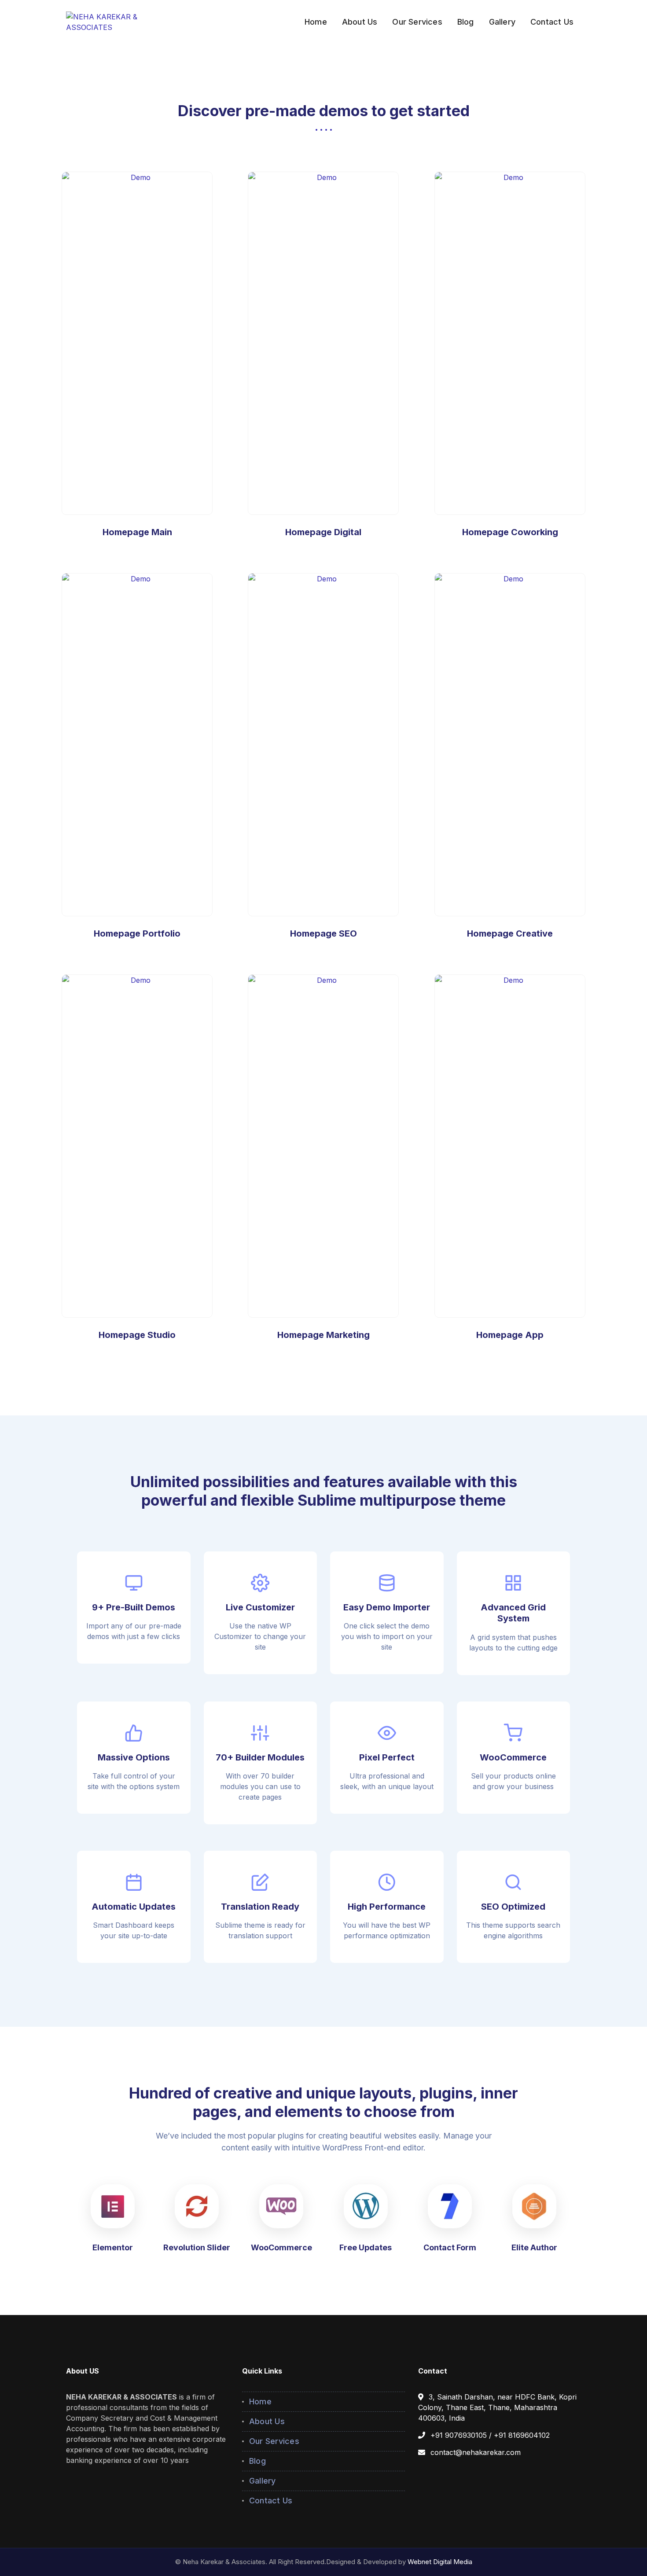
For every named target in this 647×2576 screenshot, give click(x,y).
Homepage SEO (323, 745)
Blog (257, 2461)
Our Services (274, 2441)
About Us (267, 2421)
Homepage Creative (510, 933)
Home (260, 2401)
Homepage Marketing (323, 1335)
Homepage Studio (137, 1335)
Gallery (263, 2481)
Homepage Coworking (510, 532)
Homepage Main (137, 343)
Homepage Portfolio (137, 933)
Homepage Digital (323, 532)
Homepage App (510, 1146)
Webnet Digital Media (440, 2562)
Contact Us (271, 2501)
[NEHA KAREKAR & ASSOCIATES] (122, 21)
